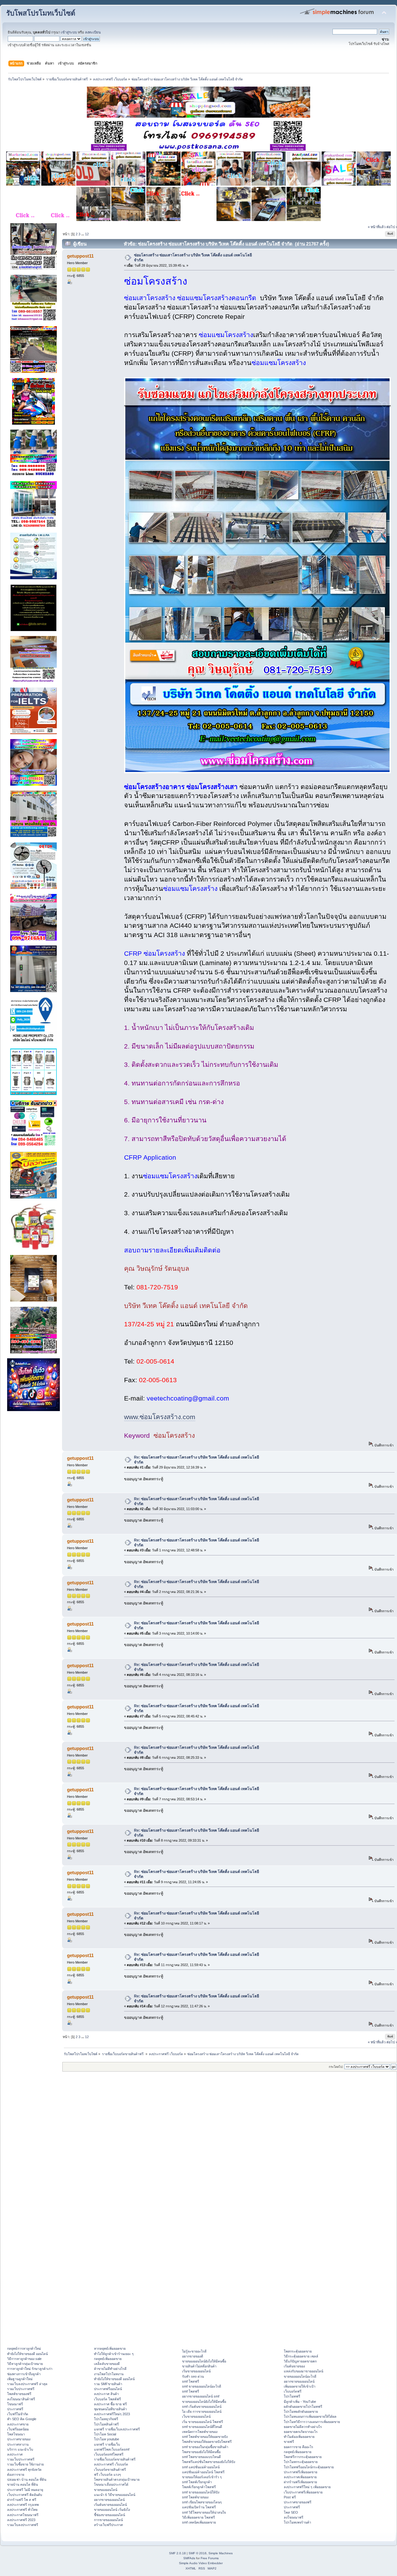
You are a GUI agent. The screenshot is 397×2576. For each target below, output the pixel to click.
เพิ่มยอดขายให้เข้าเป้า (300, 2386)
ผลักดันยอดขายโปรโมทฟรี (303, 2407)
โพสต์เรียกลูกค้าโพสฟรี (199, 2487)
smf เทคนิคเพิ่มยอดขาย (199, 2522)
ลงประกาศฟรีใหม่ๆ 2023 (112, 2414)
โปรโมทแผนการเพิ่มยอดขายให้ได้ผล (310, 2416)
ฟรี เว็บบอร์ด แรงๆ (107, 2474)
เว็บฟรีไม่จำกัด (18, 2414)
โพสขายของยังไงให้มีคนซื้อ (201, 2452)
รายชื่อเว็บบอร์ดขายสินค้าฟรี (115, 2459)
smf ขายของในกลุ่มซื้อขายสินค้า (205, 2447)
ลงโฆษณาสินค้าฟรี (21, 2399)
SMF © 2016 (198, 2553)
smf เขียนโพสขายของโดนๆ (202, 2502)
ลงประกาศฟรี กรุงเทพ (23, 2505)
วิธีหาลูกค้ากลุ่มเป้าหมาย (25, 2364)
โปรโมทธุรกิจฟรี (106, 2419)
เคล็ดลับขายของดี (107, 2364)
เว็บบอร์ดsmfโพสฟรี (109, 2454)
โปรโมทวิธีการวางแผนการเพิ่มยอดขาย (312, 2422)
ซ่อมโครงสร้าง (145, 787)
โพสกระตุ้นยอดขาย (298, 2351)
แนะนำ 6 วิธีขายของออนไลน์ (115, 2495)
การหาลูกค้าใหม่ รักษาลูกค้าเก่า (30, 2369)
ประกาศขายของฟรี (298, 2502)
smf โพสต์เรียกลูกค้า (197, 2482)
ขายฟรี (289, 2442)
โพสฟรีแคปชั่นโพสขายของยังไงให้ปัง (209, 2462)
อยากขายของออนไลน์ (109, 2500)
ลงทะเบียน (93, 32)
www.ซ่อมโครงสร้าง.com (160, 1417)
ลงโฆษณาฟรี (294, 2517)
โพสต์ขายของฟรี (19, 2394)
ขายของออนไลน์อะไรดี (300, 2376)
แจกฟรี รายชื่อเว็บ (107, 2444)
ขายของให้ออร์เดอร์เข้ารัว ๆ (202, 2477)
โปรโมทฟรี (292, 2396)
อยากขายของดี (193, 2356)
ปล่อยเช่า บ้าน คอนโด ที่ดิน (27, 2479)
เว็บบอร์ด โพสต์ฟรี (107, 2399)
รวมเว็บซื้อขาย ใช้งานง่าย (25, 2464)
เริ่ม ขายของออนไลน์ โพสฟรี (203, 2422)
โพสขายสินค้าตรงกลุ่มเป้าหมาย (117, 2479)
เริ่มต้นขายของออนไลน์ (110, 2505)
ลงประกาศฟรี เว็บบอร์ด (111, 2464)
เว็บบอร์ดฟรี (293, 2391)
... (83, 234)
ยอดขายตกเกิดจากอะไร (301, 2432)
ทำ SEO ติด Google (22, 2419)
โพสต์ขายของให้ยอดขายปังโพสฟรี (207, 2442)
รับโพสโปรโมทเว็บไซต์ (41, 13)
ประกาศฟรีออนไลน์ (108, 2389)
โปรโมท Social (105, 2434)
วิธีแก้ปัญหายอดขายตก (300, 2361)
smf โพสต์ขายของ (195, 2497)
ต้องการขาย (16, 2474)
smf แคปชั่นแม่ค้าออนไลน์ (201, 2467)
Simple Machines (221, 2553)
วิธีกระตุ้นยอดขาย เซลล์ (301, 2356)
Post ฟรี (290, 2497)
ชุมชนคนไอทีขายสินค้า (110, 2409)
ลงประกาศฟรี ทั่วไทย (22, 2510)
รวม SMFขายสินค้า (108, 2384)
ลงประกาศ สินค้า (106, 2394)
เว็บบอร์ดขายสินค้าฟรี (110, 2470)
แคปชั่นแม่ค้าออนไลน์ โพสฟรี (203, 2472)
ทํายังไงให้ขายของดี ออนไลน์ (27, 2354)
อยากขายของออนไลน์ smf (201, 2396)
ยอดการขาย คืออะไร (299, 2447)
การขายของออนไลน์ (108, 2520)
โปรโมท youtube (107, 2439)
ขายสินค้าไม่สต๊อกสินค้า (199, 2366)
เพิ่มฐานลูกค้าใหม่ (20, 2379)
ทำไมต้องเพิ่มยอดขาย (299, 2437)
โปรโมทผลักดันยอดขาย (301, 2411)
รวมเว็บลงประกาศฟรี (23, 2525)
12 (87, 234)
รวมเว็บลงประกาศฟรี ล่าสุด (27, 2384)
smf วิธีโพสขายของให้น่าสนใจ (204, 2512)
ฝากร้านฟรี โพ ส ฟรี (22, 2500)
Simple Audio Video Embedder (201, 2563)
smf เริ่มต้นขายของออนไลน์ (202, 2407)
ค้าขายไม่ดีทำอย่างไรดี (110, 2369)
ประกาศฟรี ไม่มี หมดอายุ (25, 2490)
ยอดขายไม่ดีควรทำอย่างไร (303, 2427)
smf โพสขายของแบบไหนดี (201, 2457)
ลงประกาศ (15, 2454)
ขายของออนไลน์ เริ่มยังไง (112, 2510)
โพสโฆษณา (16, 2434)
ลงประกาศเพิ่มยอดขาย (300, 2477)
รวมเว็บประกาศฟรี (21, 2389)
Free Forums (210, 2558)
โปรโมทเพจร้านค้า (297, 2522)
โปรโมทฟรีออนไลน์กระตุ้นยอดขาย (309, 2467)
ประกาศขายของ (19, 2439)
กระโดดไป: (336, 2067)
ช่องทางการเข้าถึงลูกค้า (24, 2374)
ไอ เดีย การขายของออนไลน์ (202, 2411)
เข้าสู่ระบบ (69, 32)
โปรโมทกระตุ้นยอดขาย (301, 2462)
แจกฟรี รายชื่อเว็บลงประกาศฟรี (117, 2429)
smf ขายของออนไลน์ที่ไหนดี (202, 2427)
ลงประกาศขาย (18, 2424)
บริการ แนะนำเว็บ (20, 2449)
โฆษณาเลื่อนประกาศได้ (111, 2484)
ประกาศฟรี (15, 2409)
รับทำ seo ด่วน (193, 2376)
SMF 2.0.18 (177, 2553)
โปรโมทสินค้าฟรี (106, 2424)
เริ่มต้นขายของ (294, 2366)
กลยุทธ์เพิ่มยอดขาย (108, 2359)
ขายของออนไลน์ (106, 2490)
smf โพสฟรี (191, 2381)
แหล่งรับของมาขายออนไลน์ (303, 2371)
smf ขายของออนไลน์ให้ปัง (201, 2492)
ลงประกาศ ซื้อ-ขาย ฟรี (110, 2404)
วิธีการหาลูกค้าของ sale (24, 2359)
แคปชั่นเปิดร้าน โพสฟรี (199, 2507)
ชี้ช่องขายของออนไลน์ (109, 2515)
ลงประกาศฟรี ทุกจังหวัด (24, 2470)
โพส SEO (291, 2512)
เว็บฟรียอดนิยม (18, 2429)
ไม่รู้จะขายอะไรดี (194, 2351)
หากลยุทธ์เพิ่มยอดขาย (110, 2348)
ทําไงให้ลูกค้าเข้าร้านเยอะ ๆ (114, 2354)
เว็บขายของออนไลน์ (196, 2416)
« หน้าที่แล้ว (377, 227)
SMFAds (189, 2558)
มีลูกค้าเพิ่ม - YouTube (300, 2402)
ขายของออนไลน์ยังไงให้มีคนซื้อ (204, 2361)
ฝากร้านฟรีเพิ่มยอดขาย (300, 2482)
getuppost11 (80, 256)
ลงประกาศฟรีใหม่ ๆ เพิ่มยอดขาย (307, 2487)
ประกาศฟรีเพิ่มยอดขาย (301, 2472)
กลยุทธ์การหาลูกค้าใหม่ (24, 2348)
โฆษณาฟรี (15, 2404)
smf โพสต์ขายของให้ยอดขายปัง (205, 2437)
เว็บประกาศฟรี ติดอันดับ (25, 2495)
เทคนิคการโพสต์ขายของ (200, 2432)
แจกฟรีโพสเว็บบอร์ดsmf (112, 2449)
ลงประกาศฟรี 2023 (21, 2520)
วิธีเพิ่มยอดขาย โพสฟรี (198, 2517)
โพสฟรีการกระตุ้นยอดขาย (303, 2457)
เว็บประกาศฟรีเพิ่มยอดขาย (303, 2492)
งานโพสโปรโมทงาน (109, 2374)
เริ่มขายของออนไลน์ (196, 2371)
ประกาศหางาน (18, 2444)
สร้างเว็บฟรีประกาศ (108, 2525)
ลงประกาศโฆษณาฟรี (23, 2515)
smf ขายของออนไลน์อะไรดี (202, 2386)
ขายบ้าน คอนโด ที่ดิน (22, 2484)
